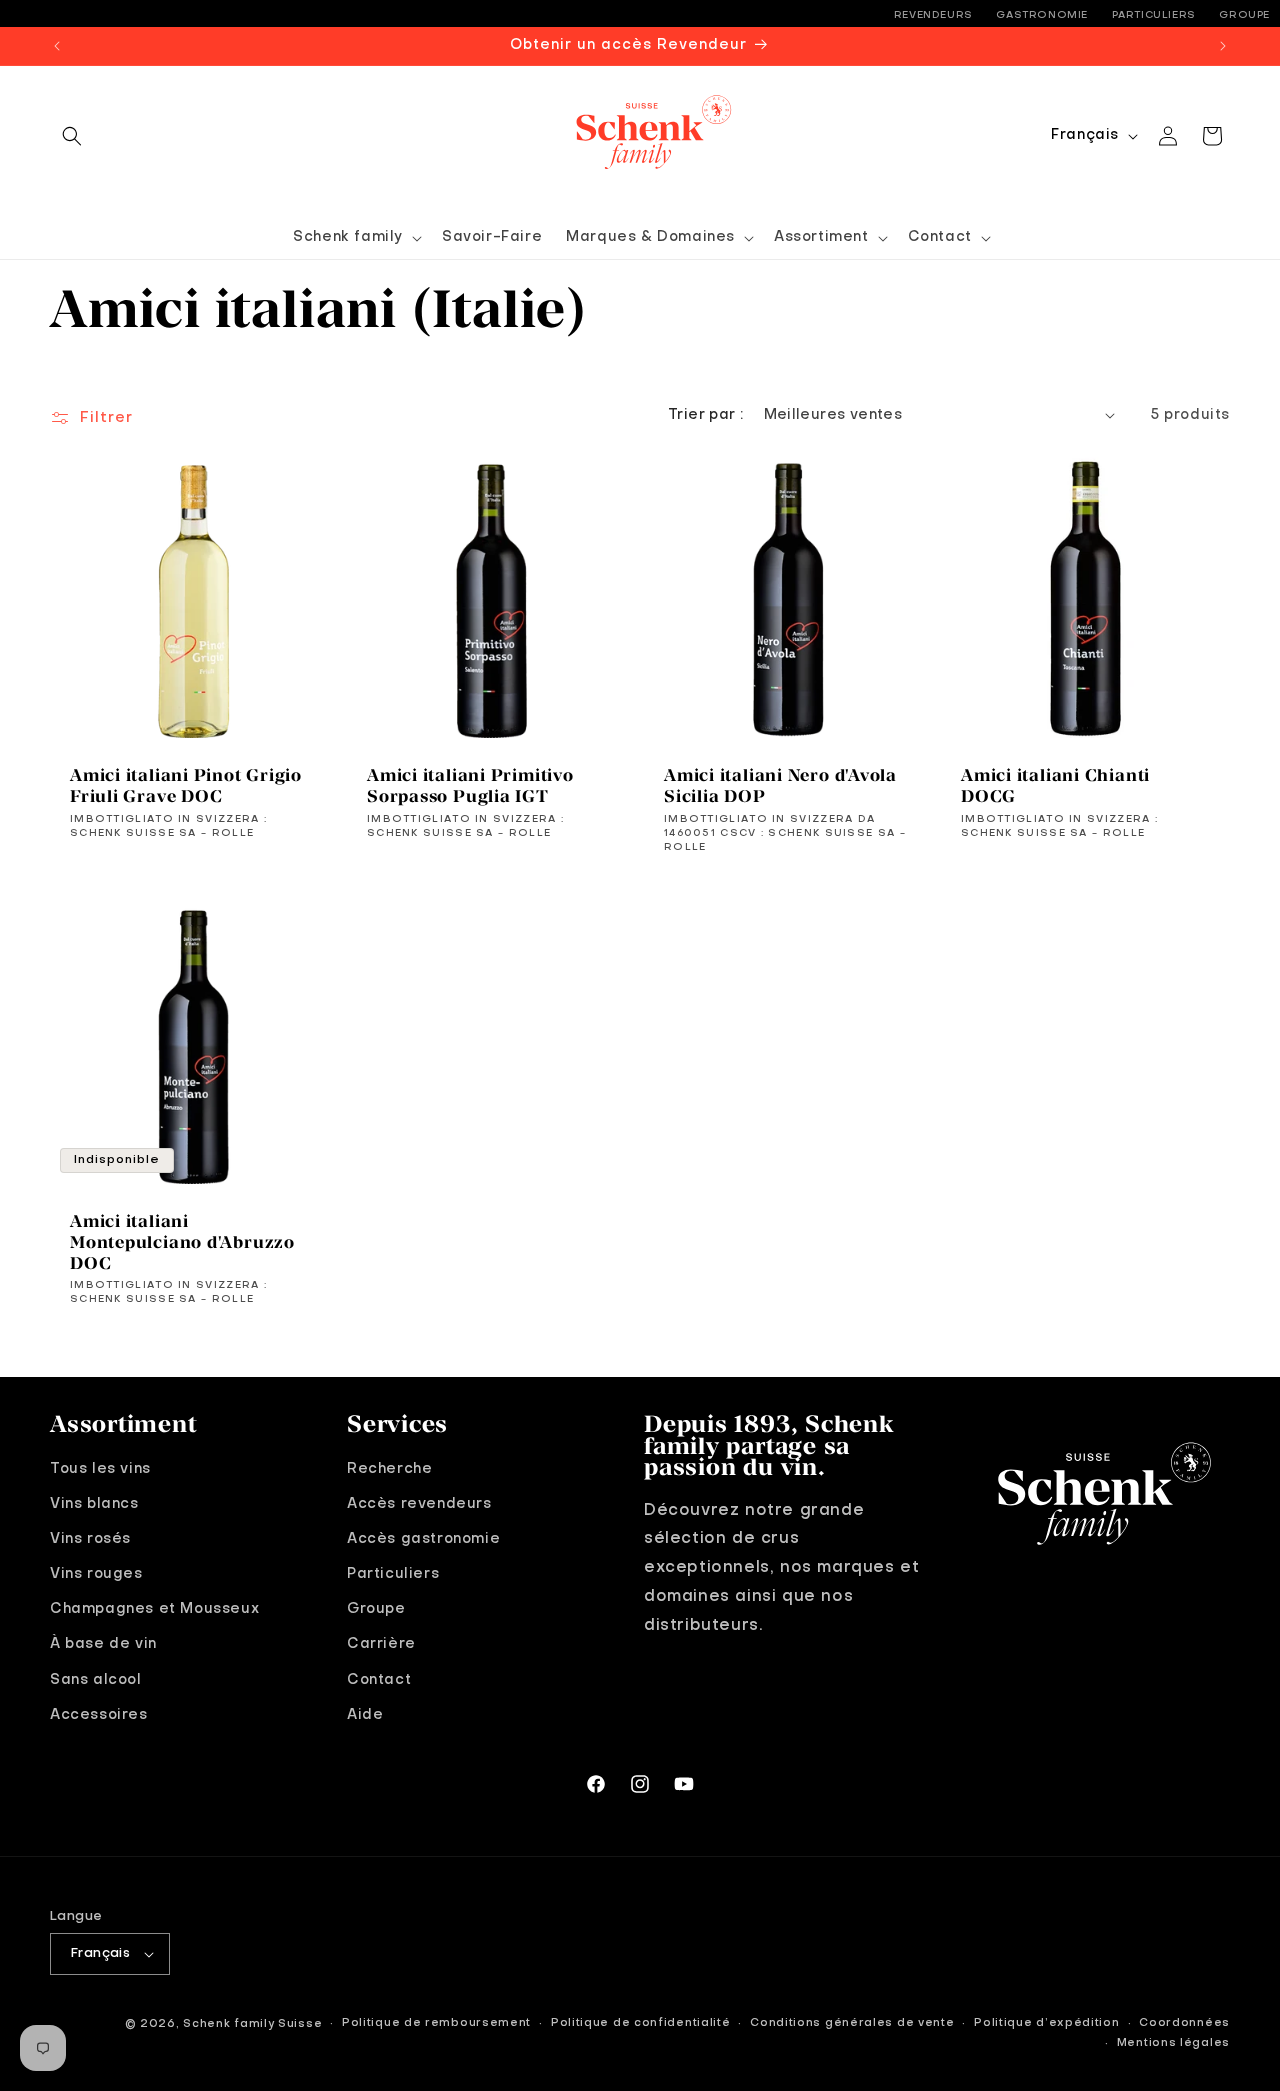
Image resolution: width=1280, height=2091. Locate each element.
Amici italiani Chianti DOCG (1055, 785)
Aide (365, 1714)
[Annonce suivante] (1223, 46)
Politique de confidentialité (641, 2023)
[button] (72, 136)
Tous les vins (100, 1468)
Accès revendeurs (419, 1503)
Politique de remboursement (436, 2023)
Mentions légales (1173, 2043)
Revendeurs (933, 15)
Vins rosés (90, 1538)
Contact (379, 1679)
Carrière (381, 1644)
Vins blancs (94, 1503)
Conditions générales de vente (852, 2023)
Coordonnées (1184, 2023)
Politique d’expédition (1046, 2023)
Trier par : (705, 415)
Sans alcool (96, 1679)
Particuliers (1154, 15)
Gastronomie (1042, 15)
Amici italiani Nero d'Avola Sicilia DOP (780, 785)
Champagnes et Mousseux (154, 1608)
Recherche (389, 1468)
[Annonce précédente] (57, 46)
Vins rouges (96, 1573)
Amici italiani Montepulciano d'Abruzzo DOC (182, 1242)
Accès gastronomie (423, 1538)
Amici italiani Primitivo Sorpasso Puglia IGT (470, 785)
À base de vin (103, 1644)
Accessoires (99, 1714)
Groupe (1244, 15)
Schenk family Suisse (252, 2024)
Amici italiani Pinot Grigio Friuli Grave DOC (186, 785)
